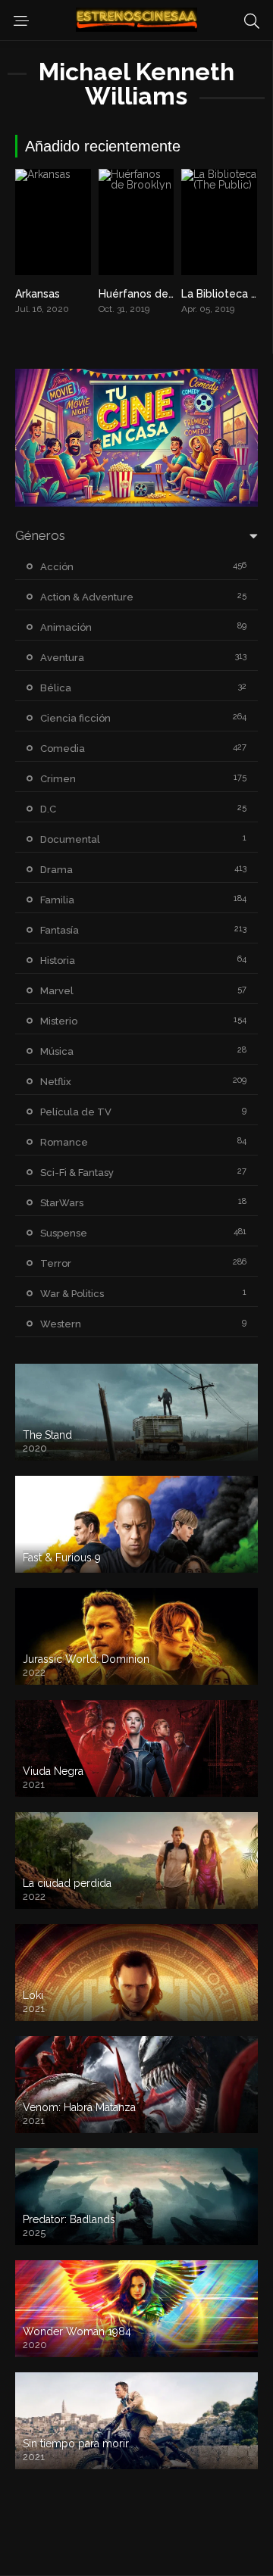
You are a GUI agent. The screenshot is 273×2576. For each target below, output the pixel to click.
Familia (57, 900)
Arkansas (38, 294)
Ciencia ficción (75, 718)
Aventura (62, 658)
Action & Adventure (87, 597)
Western (61, 1324)
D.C (48, 809)
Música (57, 1051)
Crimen (58, 779)
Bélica (56, 688)
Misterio (59, 1021)
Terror (56, 1263)
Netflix (56, 1082)
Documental (70, 839)
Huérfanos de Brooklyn (157, 294)
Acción (57, 567)
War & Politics (72, 1294)
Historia (58, 961)
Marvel (57, 991)
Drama (56, 870)
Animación (66, 627)
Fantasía (60, 930)
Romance (64, 1142)
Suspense (64, 1233)
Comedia (63, 748)
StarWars (62, 1203)
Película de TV (76, 1112)
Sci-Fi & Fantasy (77, 1173)
